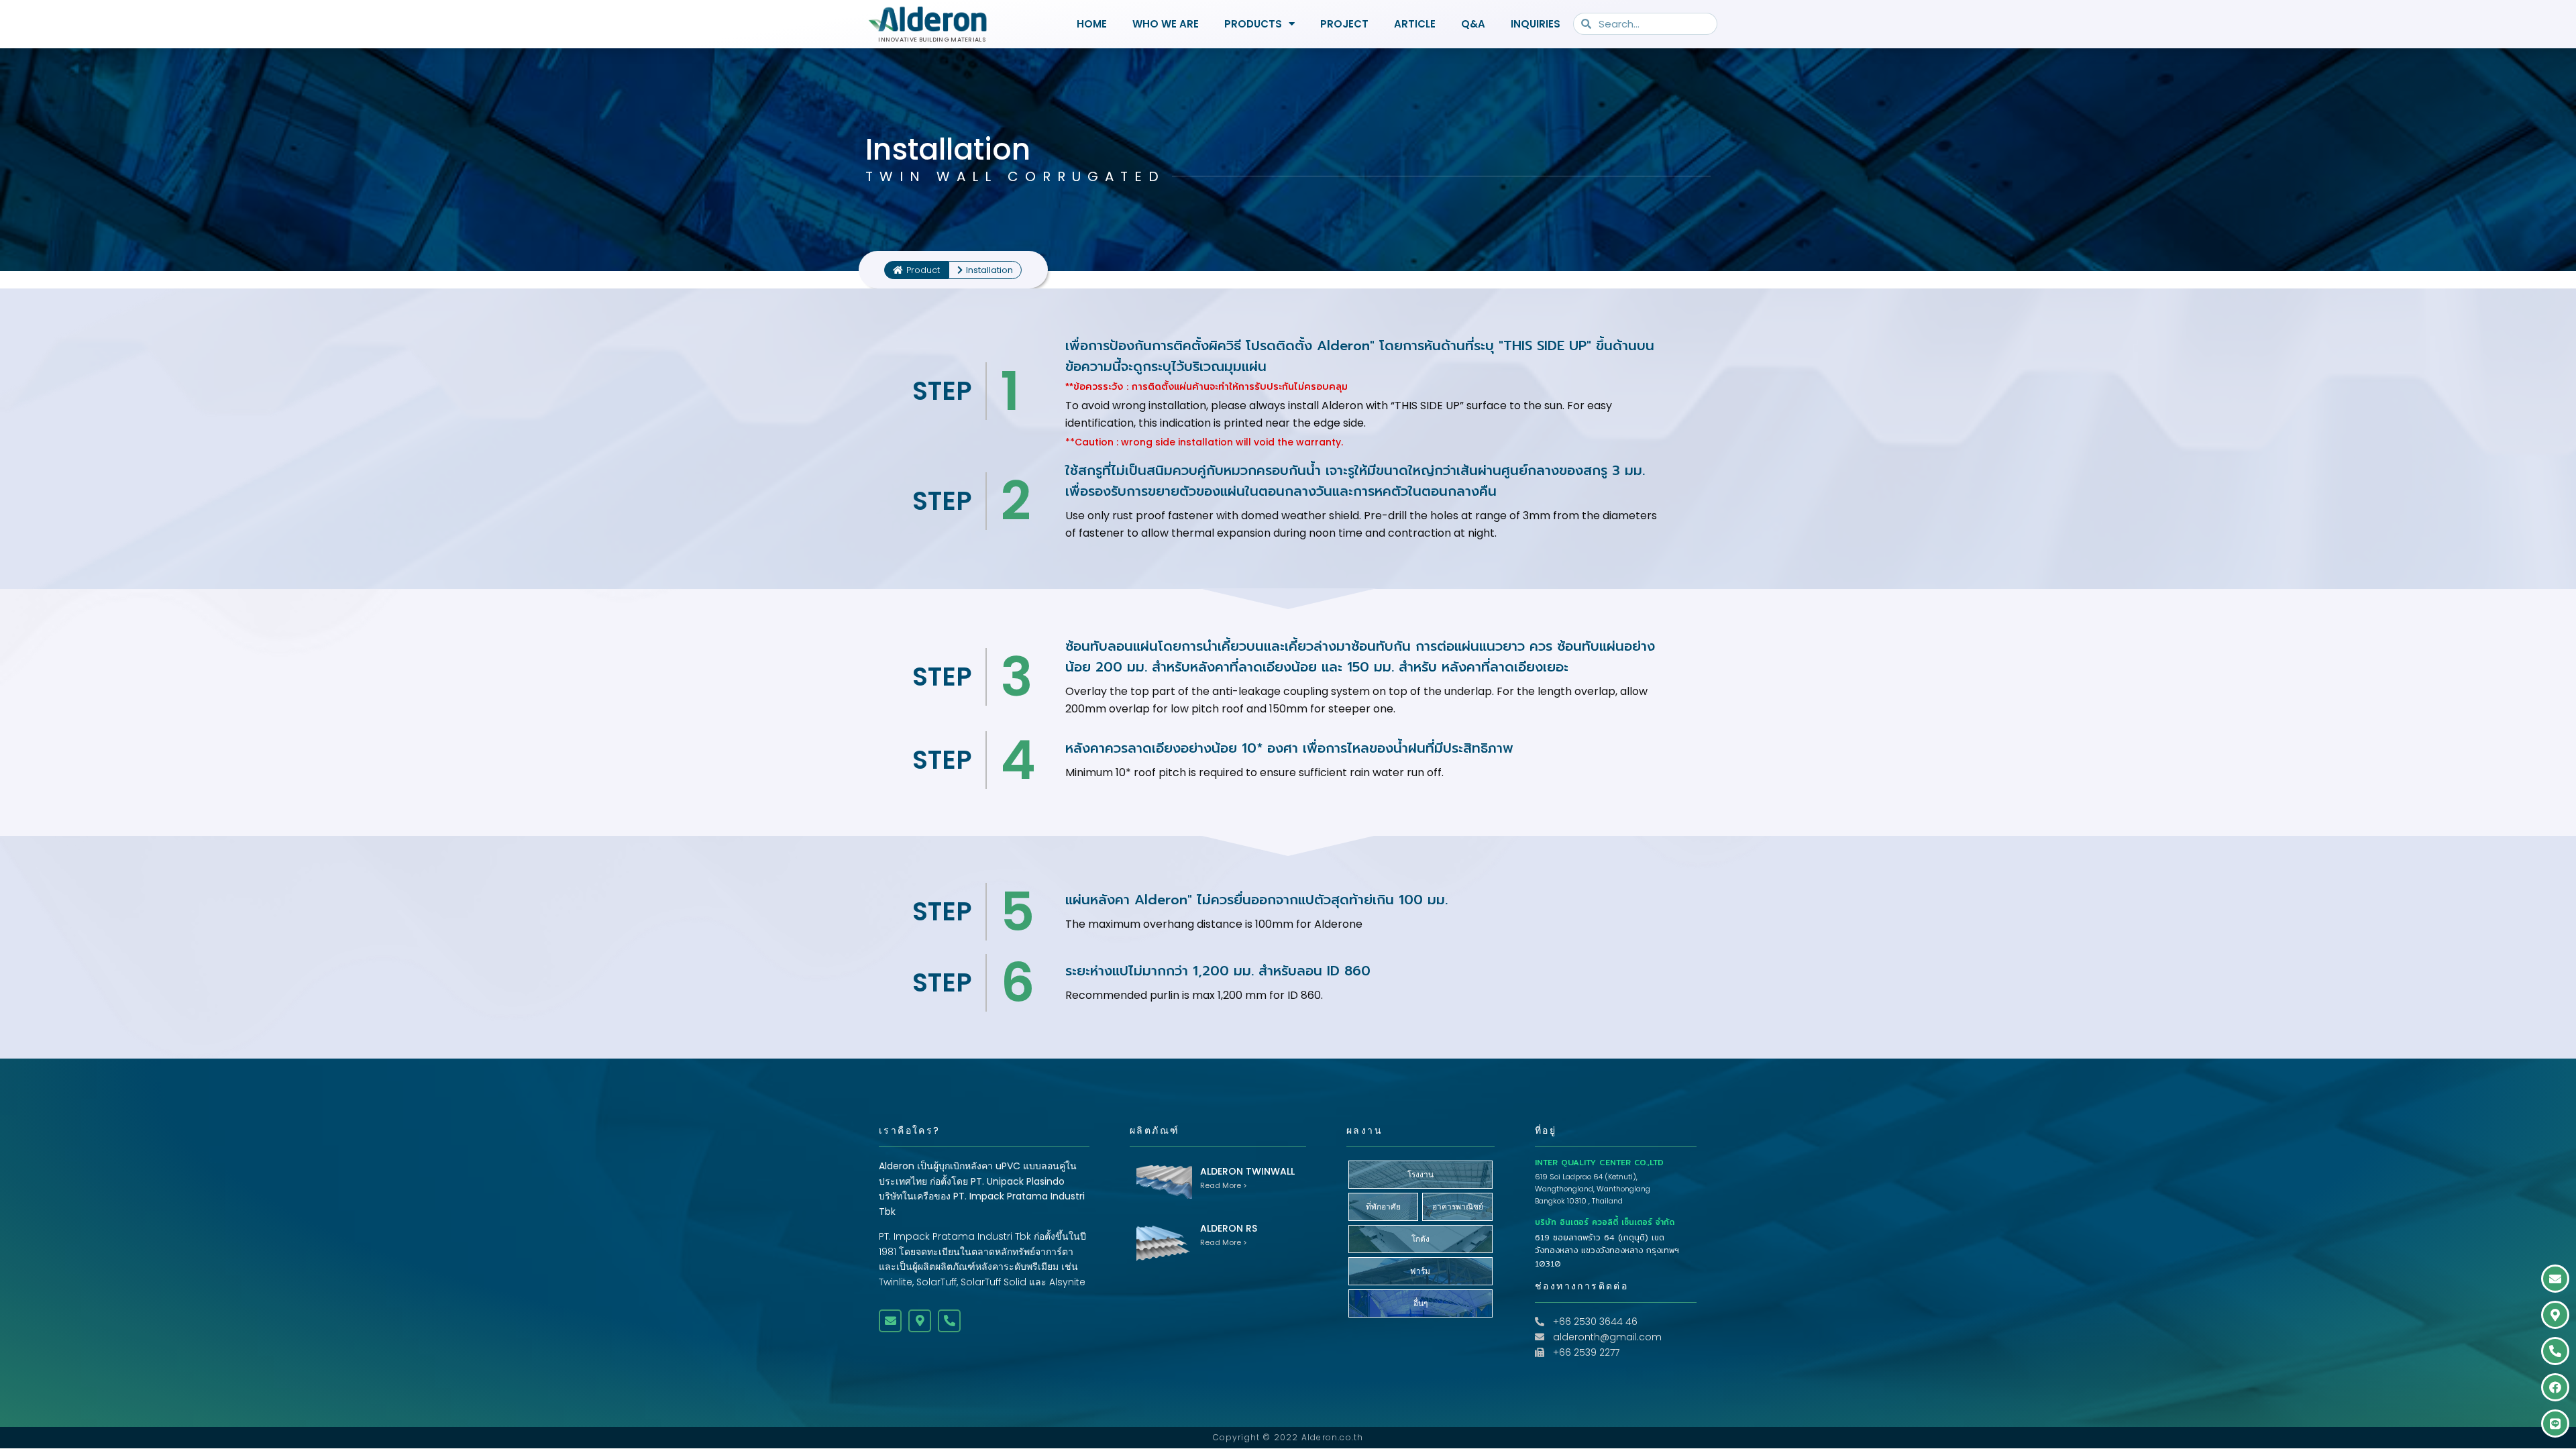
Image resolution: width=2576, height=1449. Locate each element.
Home (1092, 24)
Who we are (1166, 24)
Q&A (1473, 24)
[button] (985, 270)
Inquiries (1536, 24)
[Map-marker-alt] (920, 1321)
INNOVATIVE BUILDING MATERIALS (932, 40)
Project (1344, 24)
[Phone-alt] (949, 1321)
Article (1415, 24)
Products (1253, 24)
